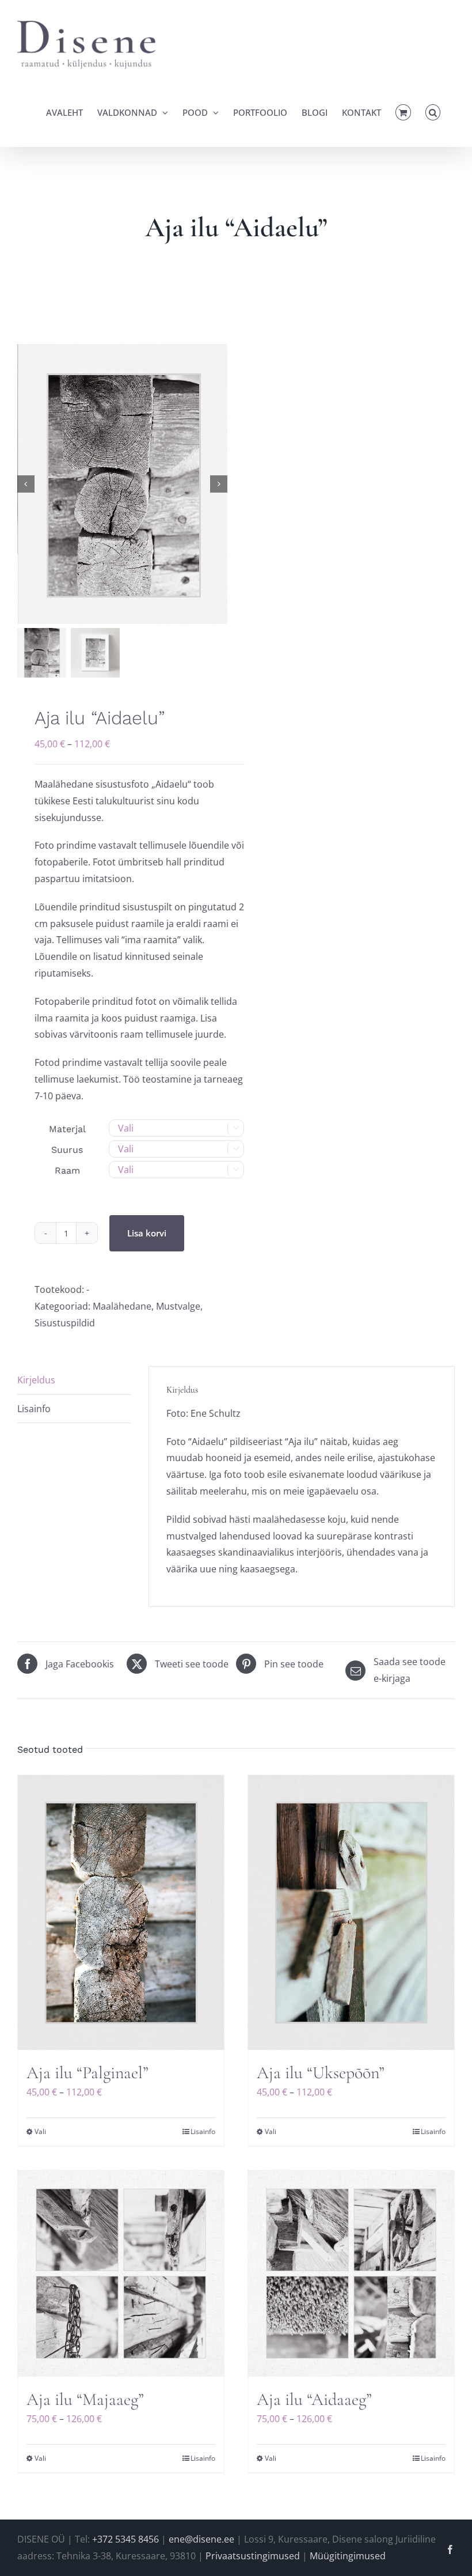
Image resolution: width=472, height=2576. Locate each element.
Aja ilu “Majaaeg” (85, 2399)
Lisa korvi (147, 1233)
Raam (67, 1170)
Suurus (67, 1150)
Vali (40, 2131)
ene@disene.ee (201, 2539)
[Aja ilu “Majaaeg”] (121, 2274)
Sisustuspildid (65, 1323)
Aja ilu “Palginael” (87, 2073)
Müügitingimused (348, 2556)
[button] (433, 112)
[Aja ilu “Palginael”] (121, 1913)
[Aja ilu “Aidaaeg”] (351, 2274)
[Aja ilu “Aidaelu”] (123, 484)
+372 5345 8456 (125, 2539)
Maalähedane (122, 1306)
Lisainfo (203, 2131)
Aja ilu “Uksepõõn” (321, 2073)
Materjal (67, 1129)
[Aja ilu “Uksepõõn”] (351, 1913)
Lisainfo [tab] (34, 1409)
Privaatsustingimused (253, 2556)
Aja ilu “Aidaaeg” (314, 2399)
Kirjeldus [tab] (36, 1380)
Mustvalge (178, 1306)
